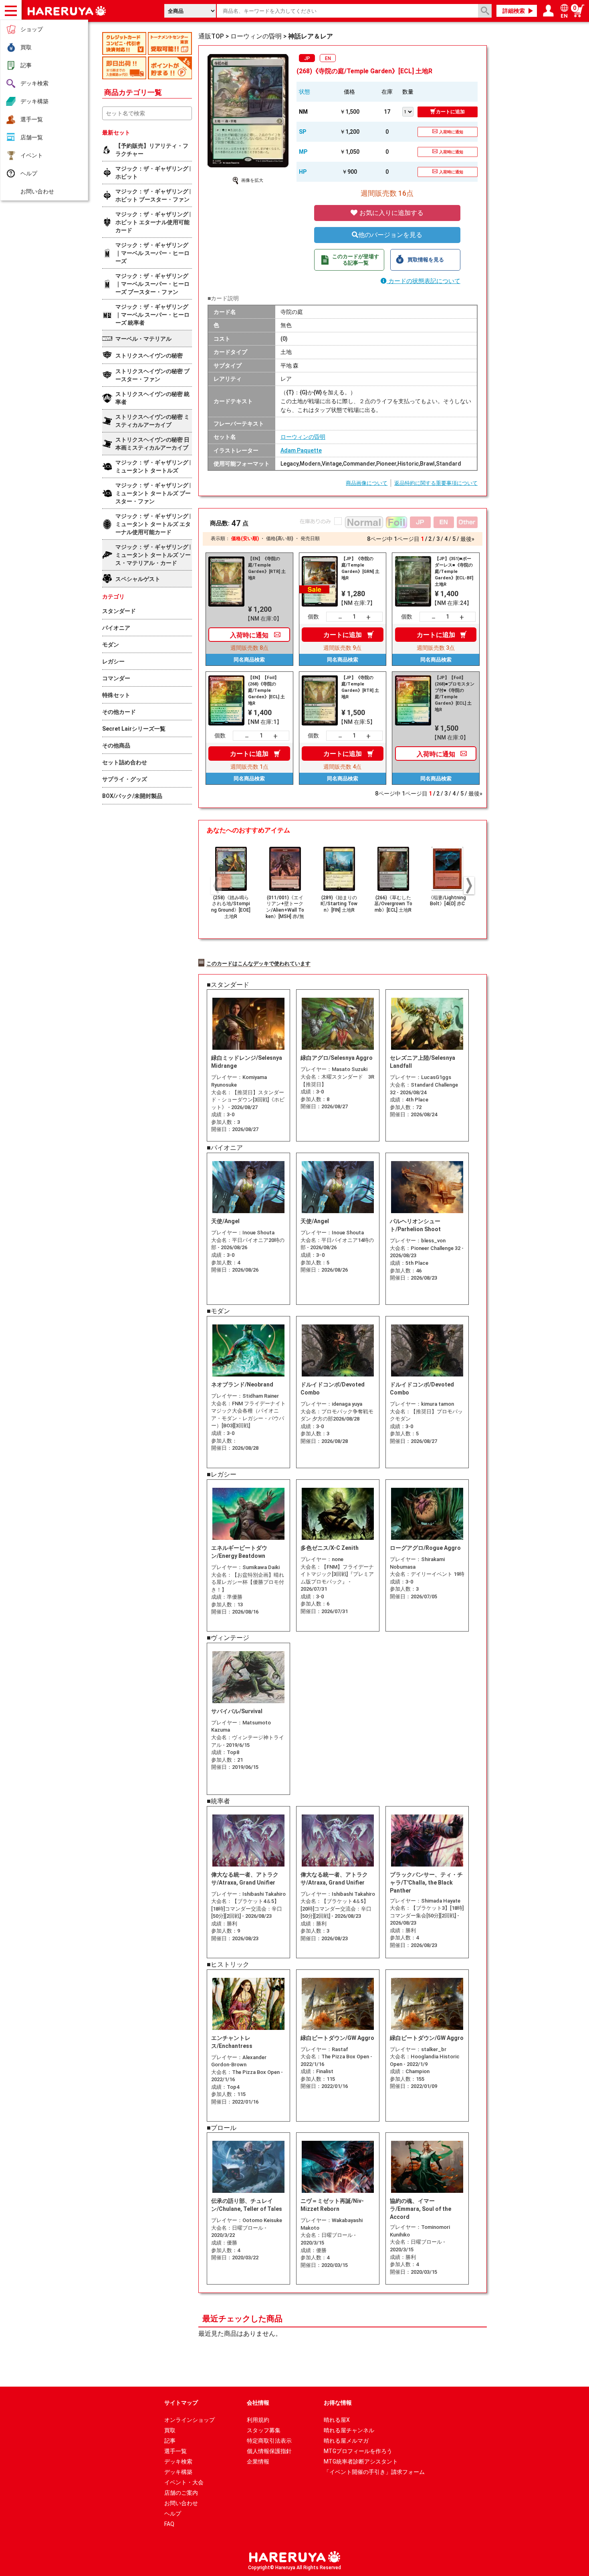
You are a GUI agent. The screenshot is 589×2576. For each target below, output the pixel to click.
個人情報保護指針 (269, 2451)
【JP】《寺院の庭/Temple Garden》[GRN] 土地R (360, 568)
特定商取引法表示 (269, 2441)
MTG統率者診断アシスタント (361, 2461)
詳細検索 (514, 11)
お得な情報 (338, 2403)
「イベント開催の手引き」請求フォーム (374, 2472)
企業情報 (258, 2461)
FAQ (169, 2524)
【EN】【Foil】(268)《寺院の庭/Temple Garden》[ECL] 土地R (266, 690)
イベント (32, 155)
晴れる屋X (337, 2420)
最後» (467, 539)
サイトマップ (181, 2403)
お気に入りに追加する (391, 213)
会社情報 (258, 2403)
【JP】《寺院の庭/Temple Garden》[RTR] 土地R (360, 687)
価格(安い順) (245, 539)
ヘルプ (29, 173)
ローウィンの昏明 (303, 437)
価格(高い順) (280, 539)
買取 (26, 47)
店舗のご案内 (181, 2493)
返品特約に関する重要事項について (436, 483)
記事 (26, 65)
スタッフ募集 (264, 2430)
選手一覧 (32, 119)
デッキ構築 (34, 101)
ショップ (32, 29)
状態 (305, 92)
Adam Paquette (301, 450)
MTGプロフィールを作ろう (358, 2451)
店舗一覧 (32, 137)
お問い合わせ (37, 191)
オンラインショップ (190, 2420)
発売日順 (310, 539)
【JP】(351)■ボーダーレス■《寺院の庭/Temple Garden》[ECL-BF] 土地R (454, 572)
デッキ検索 (34, 83)
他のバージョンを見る (390, 235)
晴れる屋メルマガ (346, 2441)
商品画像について (367, 483)
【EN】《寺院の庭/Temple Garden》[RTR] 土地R (267, 568)
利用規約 (258, 2420)
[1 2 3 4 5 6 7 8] (410, 111)
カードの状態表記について (424, 281)
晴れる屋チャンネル (349, 2430)
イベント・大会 (184, 2482)
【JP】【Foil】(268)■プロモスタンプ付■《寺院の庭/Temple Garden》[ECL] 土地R (455, 694)
